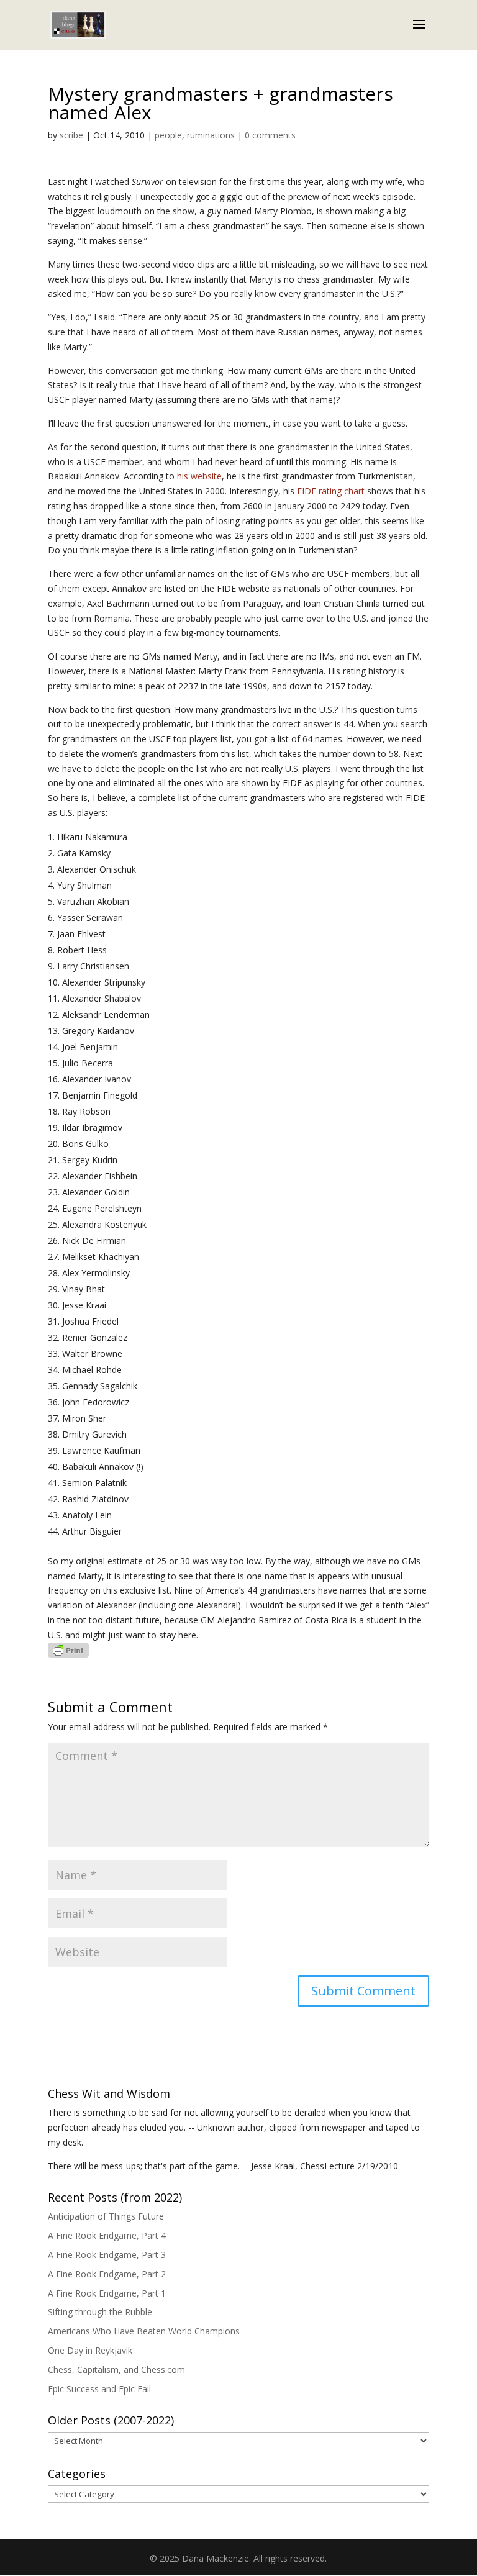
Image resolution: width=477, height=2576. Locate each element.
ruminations (211, 135)
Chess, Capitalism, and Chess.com (116, 2370)
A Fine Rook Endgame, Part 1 (107, 2293)
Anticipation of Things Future (106, 2216)
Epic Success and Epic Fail (99, 2389)
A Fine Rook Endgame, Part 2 (107, 2274)
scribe (71, 135)
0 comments (270, 135)
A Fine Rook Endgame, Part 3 (107, 2255)
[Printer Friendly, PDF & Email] (68, 1650)
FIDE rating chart (331, 491)
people (168, 135)
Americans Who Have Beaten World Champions (144, 2331)
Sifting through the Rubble (100, 2312)
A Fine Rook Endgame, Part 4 (107, 2235)
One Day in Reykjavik (90, 2350)
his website (199, 476)
